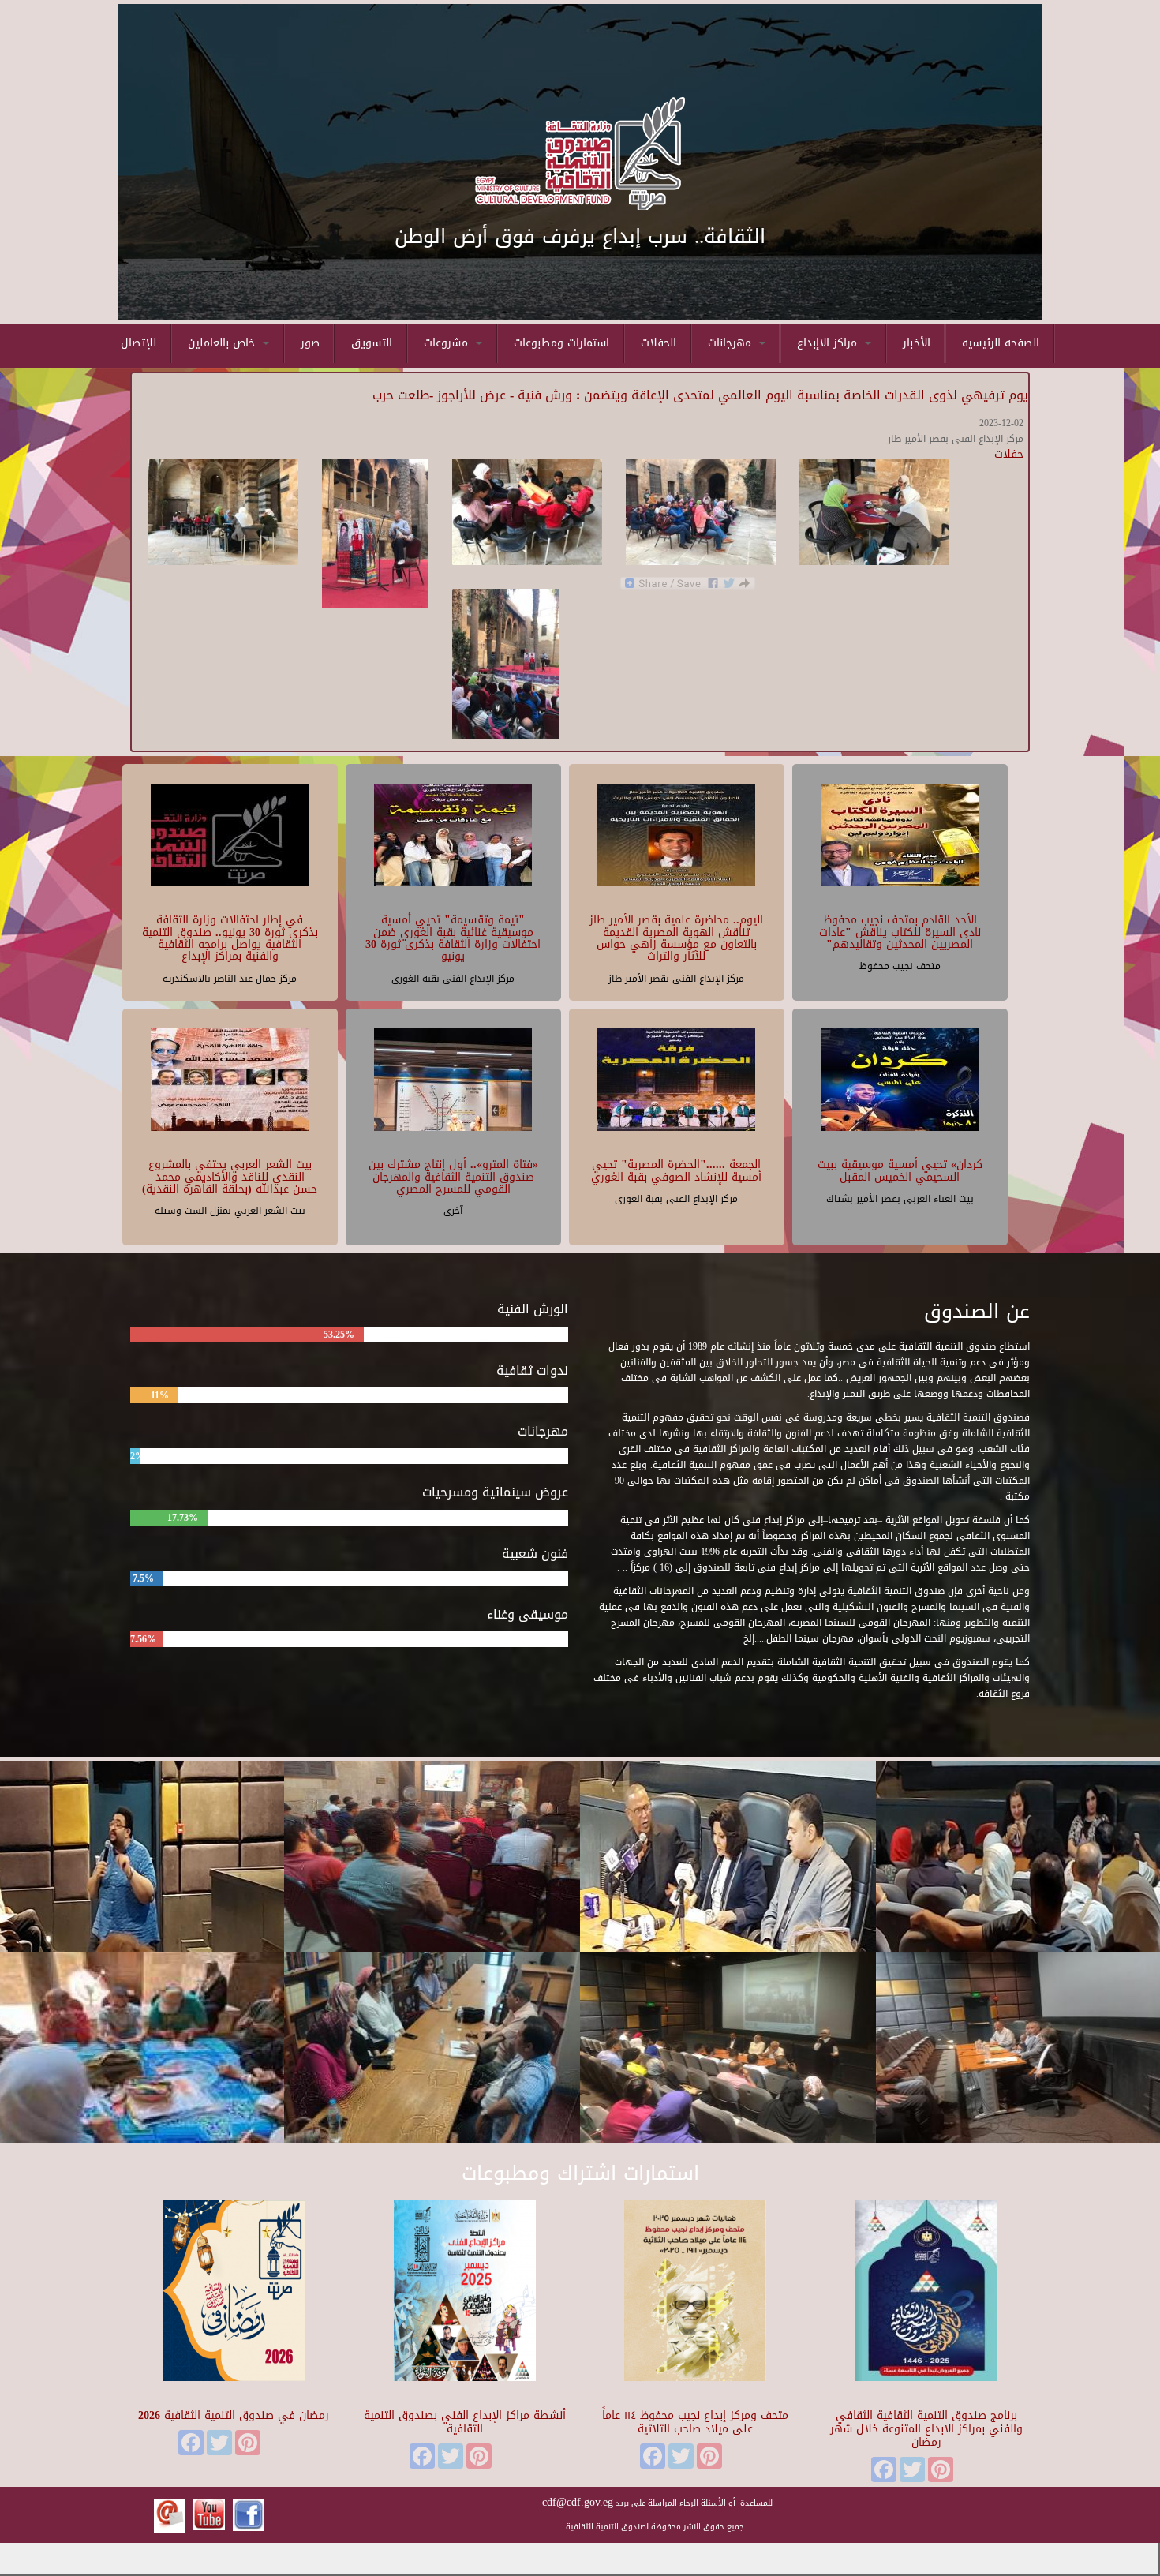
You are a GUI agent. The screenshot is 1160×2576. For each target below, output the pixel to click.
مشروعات (448, 343)
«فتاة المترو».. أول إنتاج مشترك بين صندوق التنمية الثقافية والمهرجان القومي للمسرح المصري (453, 1177)
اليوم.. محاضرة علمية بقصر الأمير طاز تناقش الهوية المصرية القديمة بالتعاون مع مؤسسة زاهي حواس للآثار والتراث (676, 938)
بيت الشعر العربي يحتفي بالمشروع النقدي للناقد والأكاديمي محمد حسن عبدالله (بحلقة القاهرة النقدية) (230, 1177)
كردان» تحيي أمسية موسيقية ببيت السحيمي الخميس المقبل (900, 1170)
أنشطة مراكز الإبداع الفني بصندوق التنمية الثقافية (465, 2422)
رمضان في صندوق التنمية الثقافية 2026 (234, 2415)
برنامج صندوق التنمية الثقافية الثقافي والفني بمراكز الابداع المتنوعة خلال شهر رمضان (926, 2429)
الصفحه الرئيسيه (1001, 343)
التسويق (372, 343)
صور (310, 343)
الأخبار (917, 343)
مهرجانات (732, 343)
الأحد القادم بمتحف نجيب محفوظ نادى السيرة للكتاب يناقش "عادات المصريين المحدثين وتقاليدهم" (900, 932)
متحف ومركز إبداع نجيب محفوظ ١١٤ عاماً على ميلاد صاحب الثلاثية (695, 2422)
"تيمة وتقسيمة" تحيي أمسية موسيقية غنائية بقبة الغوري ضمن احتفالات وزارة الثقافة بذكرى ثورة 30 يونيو (453, 938)
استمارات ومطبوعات (561, 343)
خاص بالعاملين (223, 343)
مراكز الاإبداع (829, 343)
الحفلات (659, 343)
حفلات (1009, 454)
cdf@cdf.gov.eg (578, 2502)
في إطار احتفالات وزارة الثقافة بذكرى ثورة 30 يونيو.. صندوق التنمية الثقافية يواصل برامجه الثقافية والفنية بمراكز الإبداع (230, 938)
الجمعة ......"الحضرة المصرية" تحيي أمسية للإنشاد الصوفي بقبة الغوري (676, 1170)
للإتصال (138, 343)
